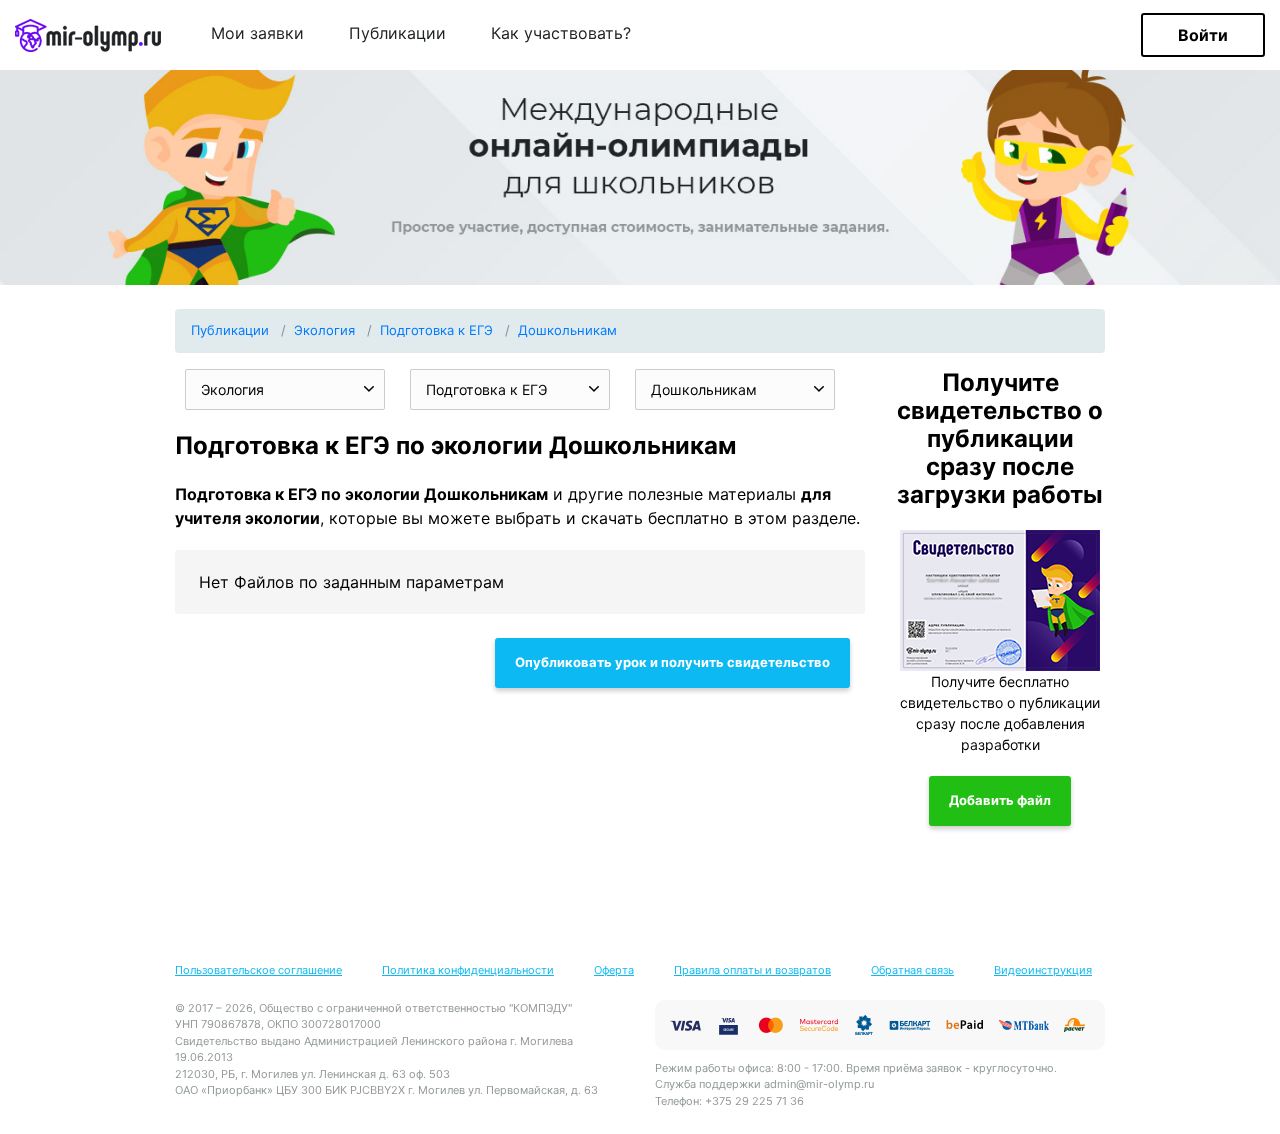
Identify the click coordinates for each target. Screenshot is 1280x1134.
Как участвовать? (561, 34)
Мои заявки (257, 34)
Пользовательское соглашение (258, 970)
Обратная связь (912, 970)
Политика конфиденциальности (468, 970)
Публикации (397, 34)
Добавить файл (1000, 800)
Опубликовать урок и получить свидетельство (672, 662)
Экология (324, 330)
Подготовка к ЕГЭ (436, 330)
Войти (1203, 35)
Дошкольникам (567, 330)
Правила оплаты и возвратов (752, 970)
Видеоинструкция (1043, 970)
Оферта (614, 970)
